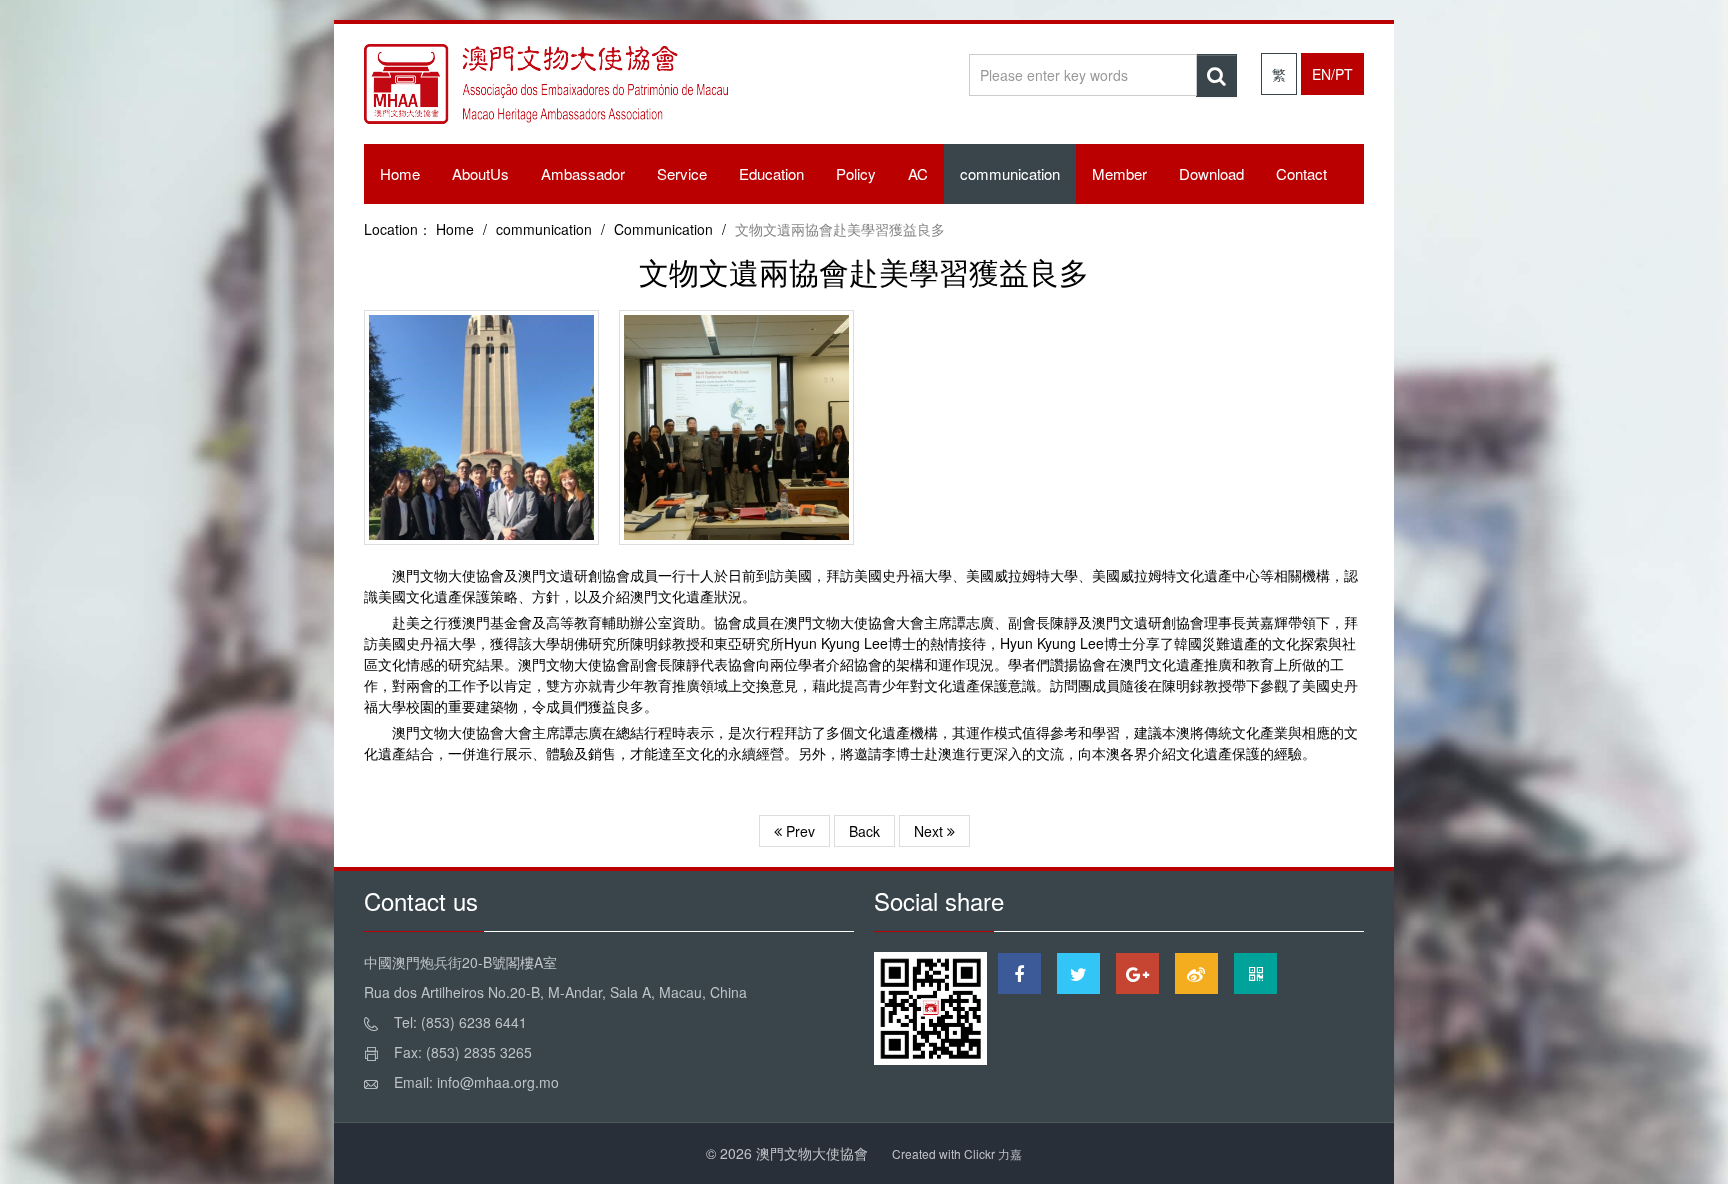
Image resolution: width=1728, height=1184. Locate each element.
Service (682, 173)
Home (400, 173)
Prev (798, 831)
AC (918, 173)
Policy (856, 173)
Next (930, 831)
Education (771, 173)
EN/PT (1332, 74)
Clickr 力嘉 (993, 1153)
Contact (1301, 173)
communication (1010, 173)
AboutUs (480, 173)
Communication (663, 229)
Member (1119, 173)
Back (864, 831)
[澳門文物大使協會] (546, 92)
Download (1211, 173)
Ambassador (583, 173)
